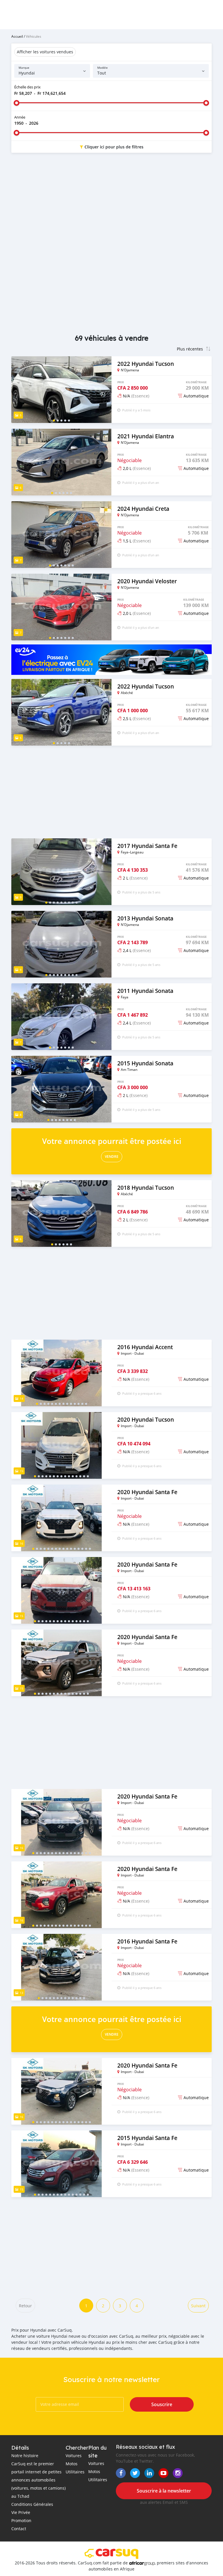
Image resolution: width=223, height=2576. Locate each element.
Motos (72, 2464)
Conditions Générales (32, 2504)
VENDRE (112, 1157)
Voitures (74, 2456)
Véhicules (34, 36)
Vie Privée (21, 2512)
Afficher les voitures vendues (45, 52)
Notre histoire (25, 2456)
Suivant (198, 2306)
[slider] (17, 103)
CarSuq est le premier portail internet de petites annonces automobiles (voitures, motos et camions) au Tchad (38, 2480)
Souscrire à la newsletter (164, 2491)
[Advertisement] (111, 204)
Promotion (21, 2520)
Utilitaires (75, 2472)
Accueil (17, 36)
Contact (19, 2529)
